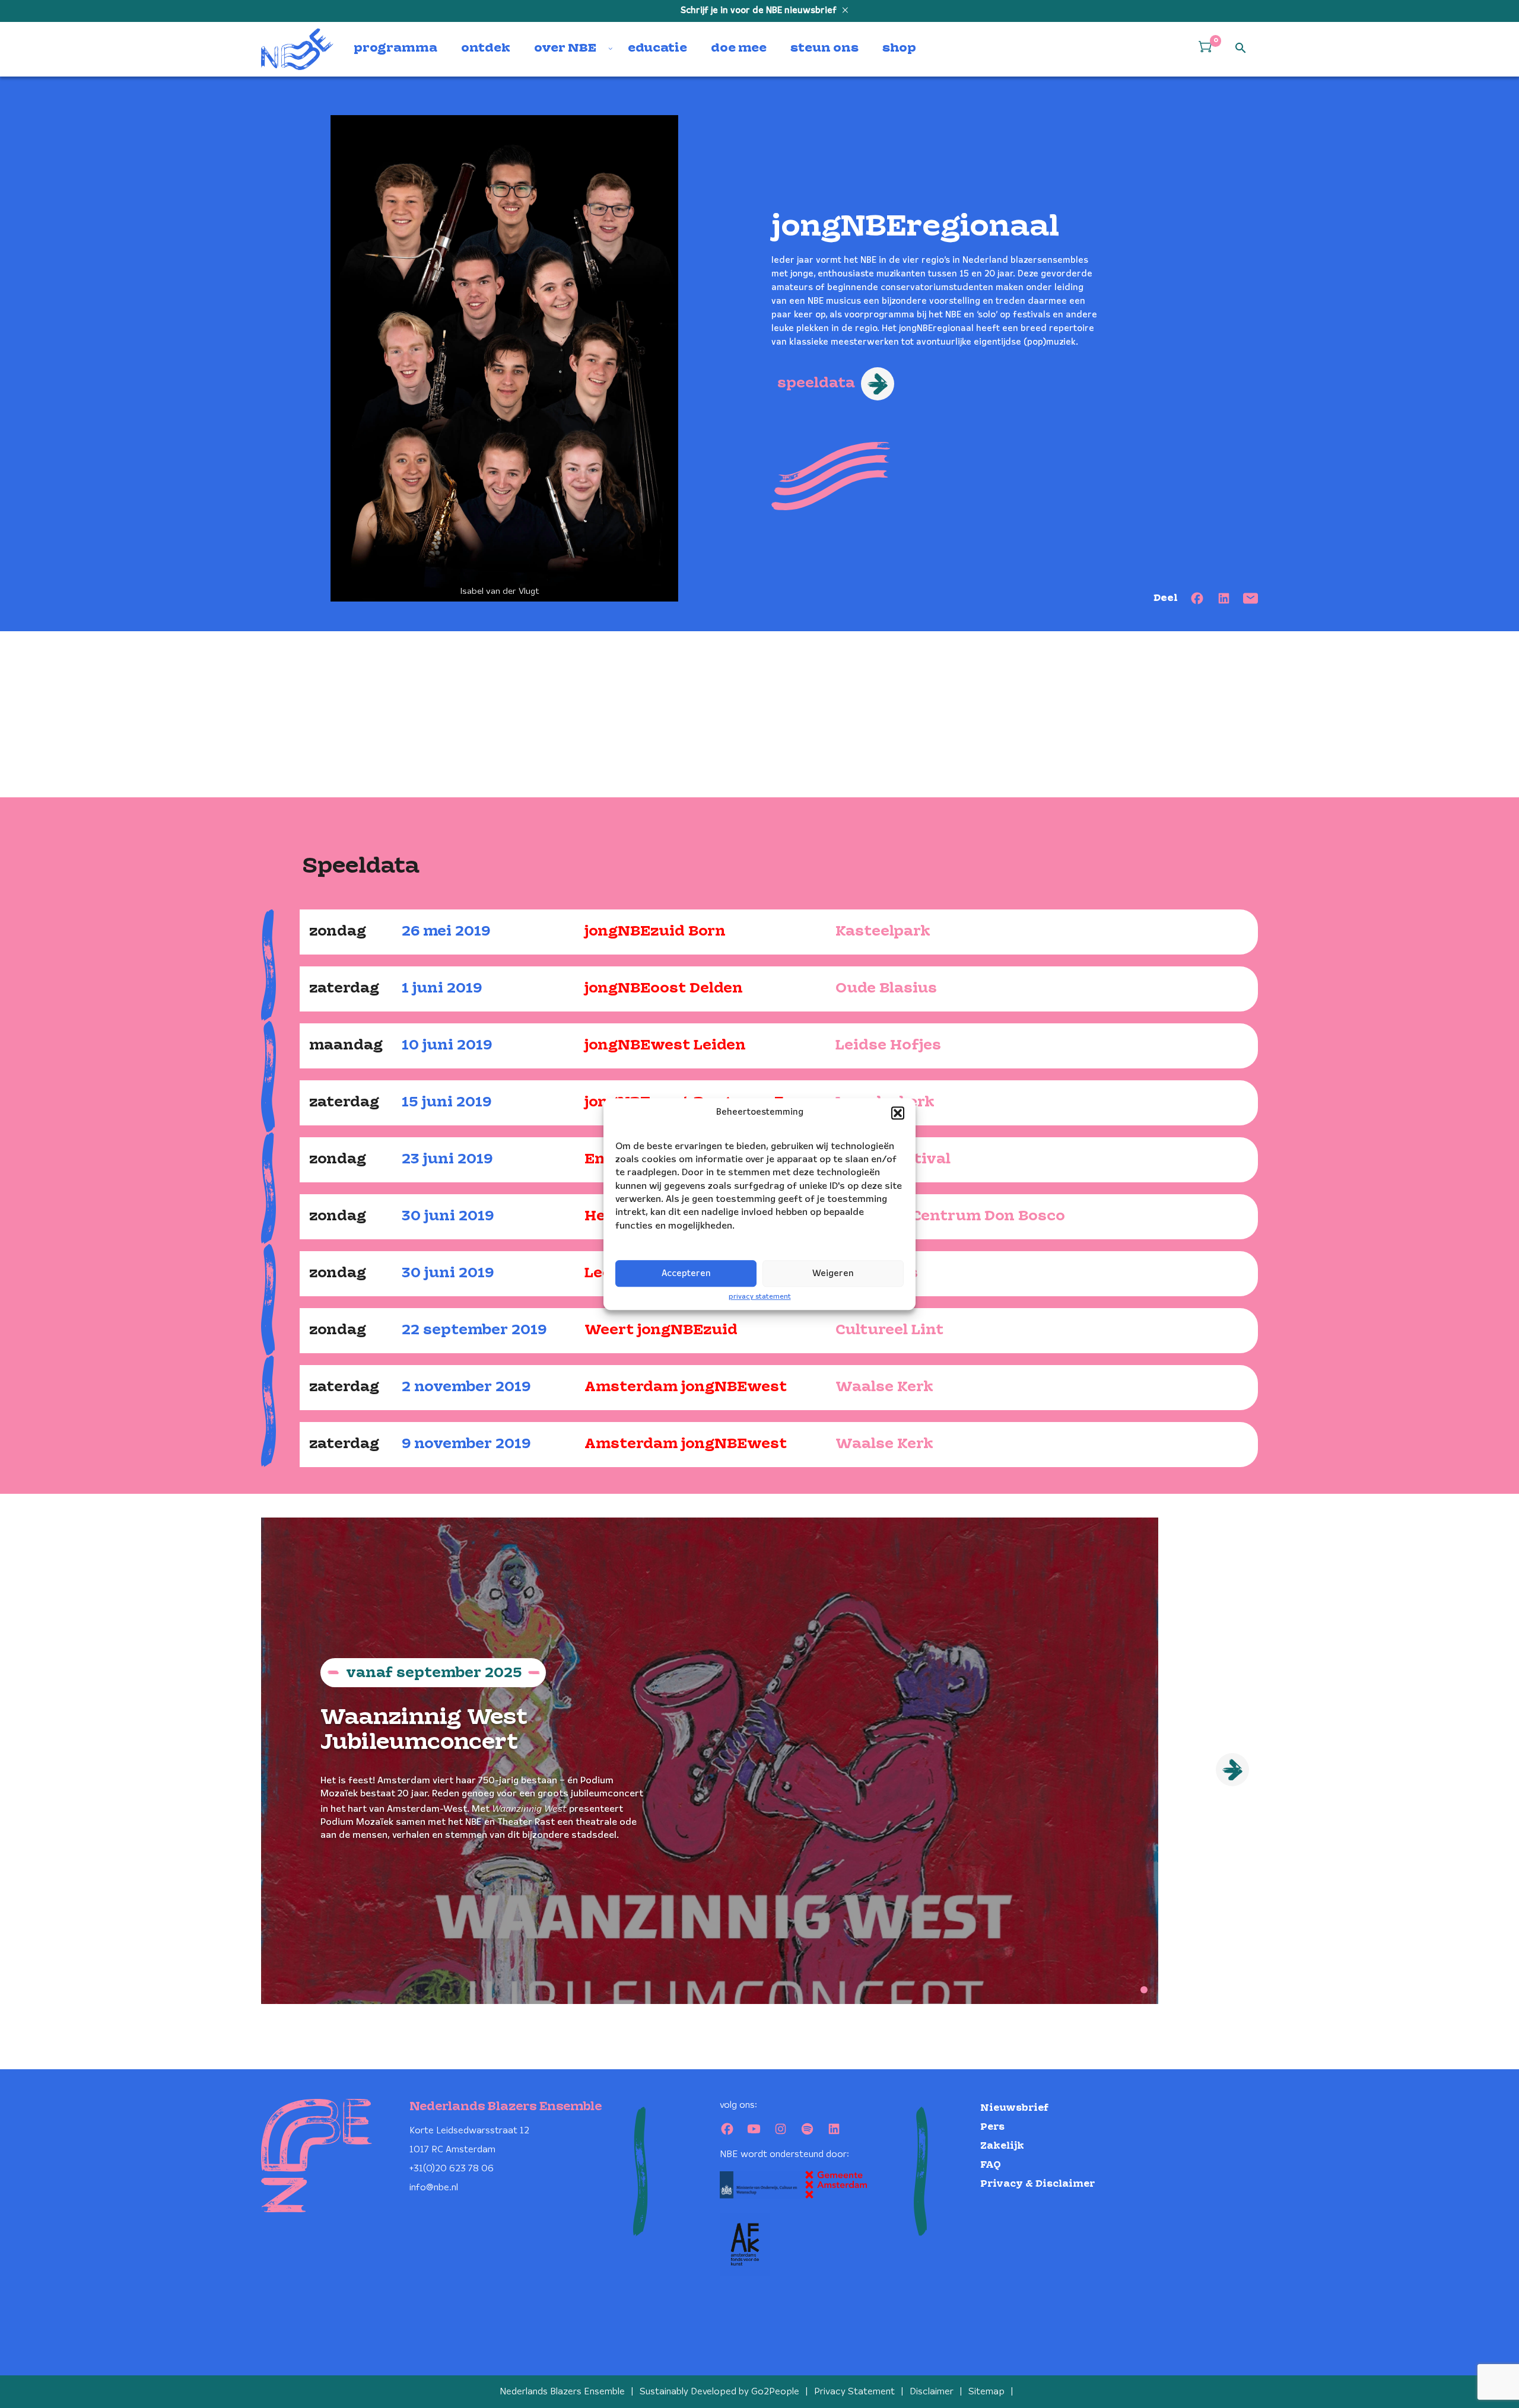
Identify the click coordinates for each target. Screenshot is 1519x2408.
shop (899, 49)
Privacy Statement (854, 2392)
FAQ (991, 2165)
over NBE (565, 49)
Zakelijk (1002, 2146)
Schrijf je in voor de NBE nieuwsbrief (760, 11)
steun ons (824, 49)
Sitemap (986, 2392)
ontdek (486, 49)
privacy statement (760, 1297)
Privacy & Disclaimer (1037, 2184)
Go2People (775, 2392)
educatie (657, 49)
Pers (992, 2127)
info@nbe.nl (434, 2188)
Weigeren (833, 1274)
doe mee (739, 49)
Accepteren (686, 1274)
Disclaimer (932, 2392)
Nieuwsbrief (1014, 2108)
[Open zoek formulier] (1241, 49)
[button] (898, 1113)
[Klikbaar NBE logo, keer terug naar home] (297, 49)
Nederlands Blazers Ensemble (562, 2392)
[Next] (1232, 1770)
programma (395, 49)
